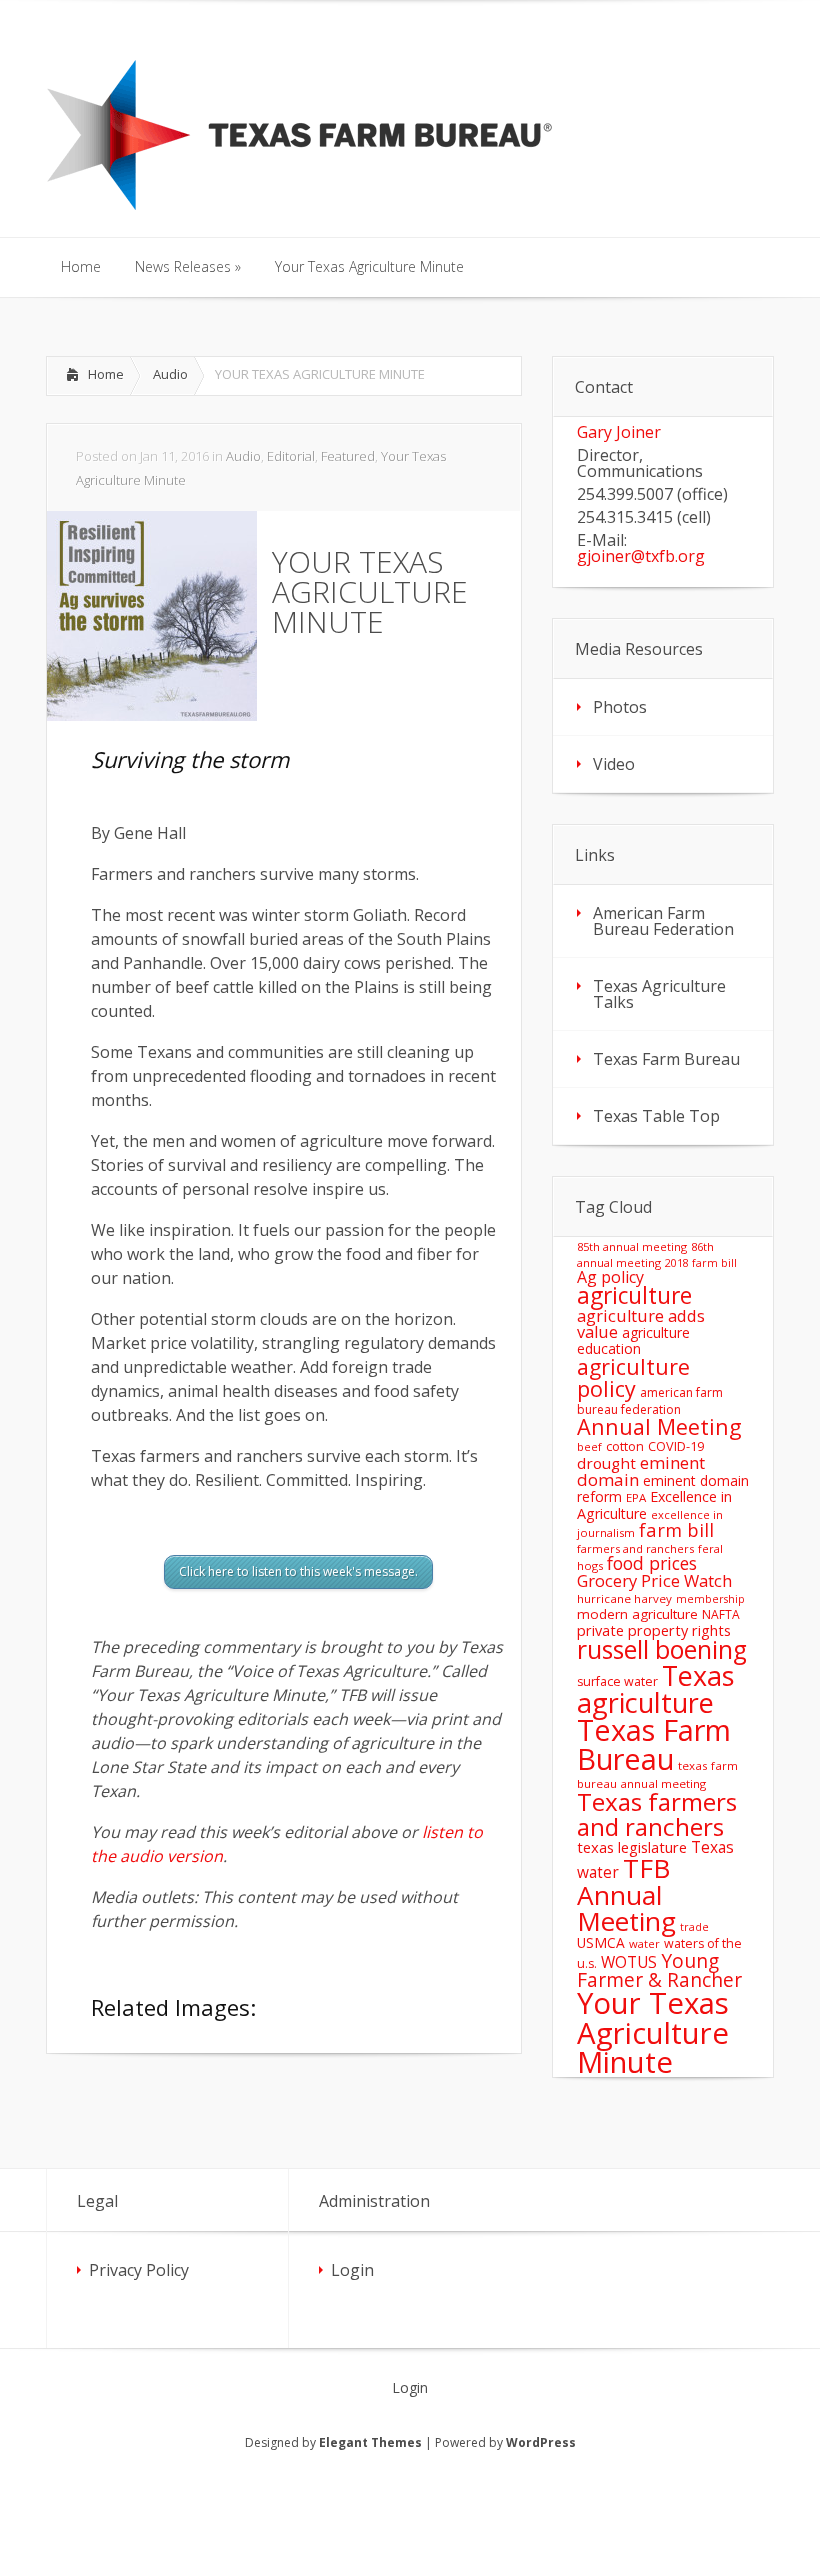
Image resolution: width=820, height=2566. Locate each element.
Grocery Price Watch (654, 1580)
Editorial (291, 456)
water (644, 1943)
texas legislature (632, 1847)
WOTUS (629, 1962)
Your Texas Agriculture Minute (653, 2032)
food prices (652, 1563)
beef (589, 1446)
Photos (620, 707)
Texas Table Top (656, 1116)
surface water (617, 1681)
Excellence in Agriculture (654, 1504)
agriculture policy (633, 1377)
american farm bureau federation (650, 1401)
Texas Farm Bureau (666, 1059)
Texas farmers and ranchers (657, 1813)
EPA (636, 1497)
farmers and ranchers (635, 1548)
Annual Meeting (659, 1426)
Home (106, 374)
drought (606, 1463)
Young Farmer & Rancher (659, 1970)
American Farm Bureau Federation (663, 921)
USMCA (601, 1942)
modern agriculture (637, 1614)
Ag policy (610, 1277)
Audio (170, 374)
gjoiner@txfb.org (641, 556)
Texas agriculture (655, 1689)
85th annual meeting (632, 1246)
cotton (625, 1446)
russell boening (662, 1649)
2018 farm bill (701, 1263)
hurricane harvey (624, 1598)
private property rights (654, 1630)
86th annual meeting (645, 1254)
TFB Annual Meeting (626, 1894)
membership (710, 1599)
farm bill (676, 1529)
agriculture (634, 1295)
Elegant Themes (370, 2442)
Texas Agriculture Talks (659, 994)
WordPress (541, 2442)
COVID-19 (676, 1446)
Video (614, 764)
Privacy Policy (139, 2270)
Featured (348, 456)
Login (352, 2270)
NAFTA (721, 1614)
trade (694, 1927)
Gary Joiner (619, 432)
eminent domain (641, 1471)
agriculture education (633, 1340)
